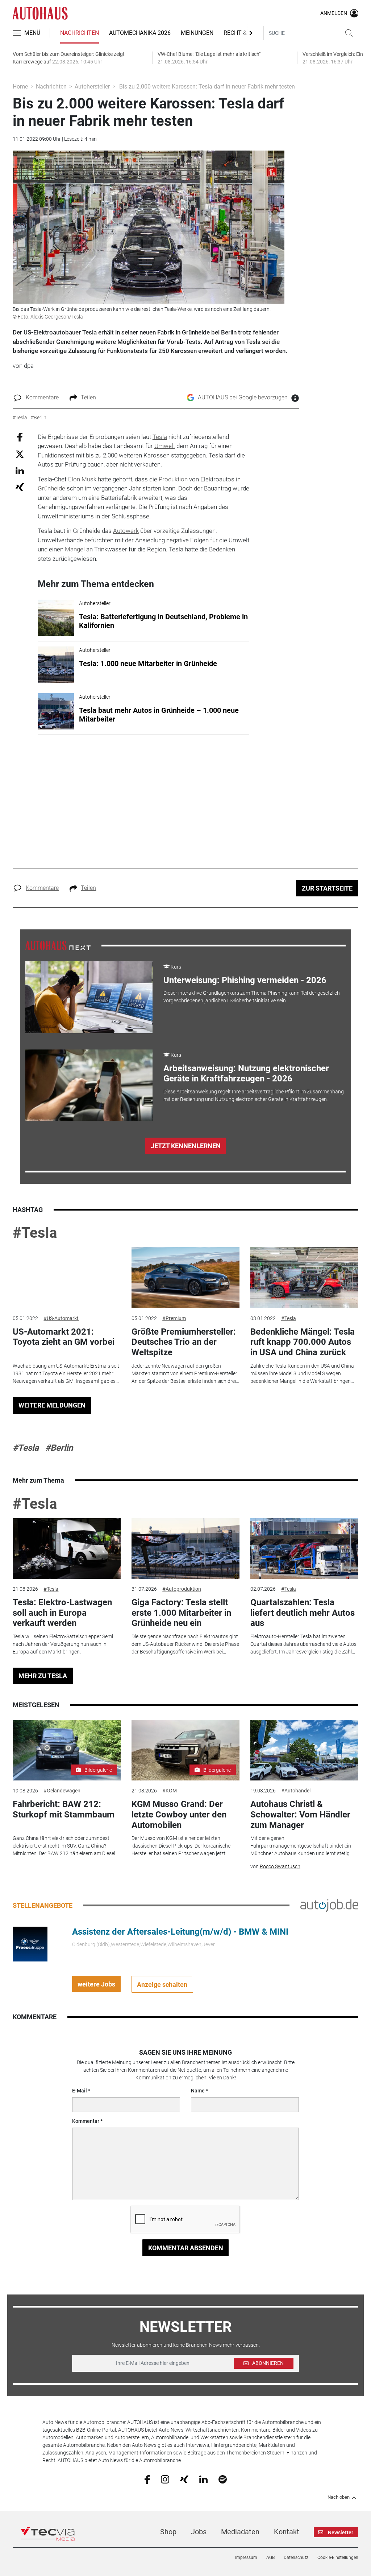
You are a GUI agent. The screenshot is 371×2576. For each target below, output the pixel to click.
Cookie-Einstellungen (338, 2557)
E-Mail (80, 2091)
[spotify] (223, 2479)
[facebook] (147, 2479)
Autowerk (126, 531)
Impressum (246, 2557)
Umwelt (165, 446)
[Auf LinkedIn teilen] (20, 470)
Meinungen (197, 33)
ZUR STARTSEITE (327, 888)
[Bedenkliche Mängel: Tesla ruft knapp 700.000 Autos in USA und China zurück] (304, 1278)
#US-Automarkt (61, 1318)
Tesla (160, 437)
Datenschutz (296, 2557)
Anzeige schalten (162, 1985)
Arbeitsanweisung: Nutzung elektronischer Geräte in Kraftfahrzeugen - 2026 (246, 1074)
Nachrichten (80, 33)
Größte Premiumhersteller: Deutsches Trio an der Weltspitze (184, 1342)
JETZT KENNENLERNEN (186, 1146)
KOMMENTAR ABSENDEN (186, 2248)
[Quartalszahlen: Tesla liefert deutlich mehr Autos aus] (304, 1549)
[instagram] (165, 2479)
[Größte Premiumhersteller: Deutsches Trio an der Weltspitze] (185, 1278)
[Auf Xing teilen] (20, 487)
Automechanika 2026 (140, 33)
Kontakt (287, 2532)
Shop (168, 2532)
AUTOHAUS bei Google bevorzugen (243, 397)
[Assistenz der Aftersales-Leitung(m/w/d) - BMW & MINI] (30, 1944)
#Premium (174, 1318)
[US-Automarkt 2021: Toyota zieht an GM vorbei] (67, 1278)
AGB (270, 2557)
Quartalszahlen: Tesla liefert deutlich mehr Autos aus (303, 1613)
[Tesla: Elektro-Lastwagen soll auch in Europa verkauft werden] (67, 1549)
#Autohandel (296, 1791)
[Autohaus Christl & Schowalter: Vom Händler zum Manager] (304, 1750)
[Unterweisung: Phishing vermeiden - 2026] (89, 997)
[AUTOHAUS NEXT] (58, 945)
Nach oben (339, 2497)
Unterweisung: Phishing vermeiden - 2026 (245, 980)
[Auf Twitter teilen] (20, 454)
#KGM (170, 1791)
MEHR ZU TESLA (43, 1676)
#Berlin (59, 1448)
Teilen (88, 397)
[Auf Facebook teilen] (20, 437)
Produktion (173, 479)
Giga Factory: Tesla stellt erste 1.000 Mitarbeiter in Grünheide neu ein (181, 1613)
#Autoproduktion (182, 1589)
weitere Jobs (96, 1984)
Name (198, 2091)
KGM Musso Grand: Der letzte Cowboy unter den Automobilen (179, 1815)
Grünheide (51, 488)
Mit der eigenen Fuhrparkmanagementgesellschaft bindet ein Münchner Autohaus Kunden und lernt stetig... (302, 1846)
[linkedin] (203, 2479)
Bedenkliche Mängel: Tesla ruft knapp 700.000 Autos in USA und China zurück (303, 1342)
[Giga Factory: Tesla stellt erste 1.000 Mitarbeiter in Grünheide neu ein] (185, 1549)
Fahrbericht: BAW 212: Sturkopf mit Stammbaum (64, 1809)
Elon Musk (82, 479)
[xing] (184, 2479)
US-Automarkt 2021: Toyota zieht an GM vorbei (64, 1337)
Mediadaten (240, 2532)
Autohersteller (92, 87)
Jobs (199, 2532)
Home (20, 87)
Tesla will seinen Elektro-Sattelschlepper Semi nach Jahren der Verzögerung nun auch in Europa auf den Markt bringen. (63, 1644)
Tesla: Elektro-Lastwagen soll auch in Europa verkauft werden (62, 1613)
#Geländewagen (62, 1791)
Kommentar (86, 2121)
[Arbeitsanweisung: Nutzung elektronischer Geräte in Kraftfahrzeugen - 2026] (89, 1085)
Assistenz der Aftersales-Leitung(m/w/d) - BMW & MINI (180, 1932)
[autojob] (329, 1905)
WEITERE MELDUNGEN (52, 1405)
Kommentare (42, 397)
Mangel (75, 549)
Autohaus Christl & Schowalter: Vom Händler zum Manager (300, 1815)
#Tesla (35, 1233)
